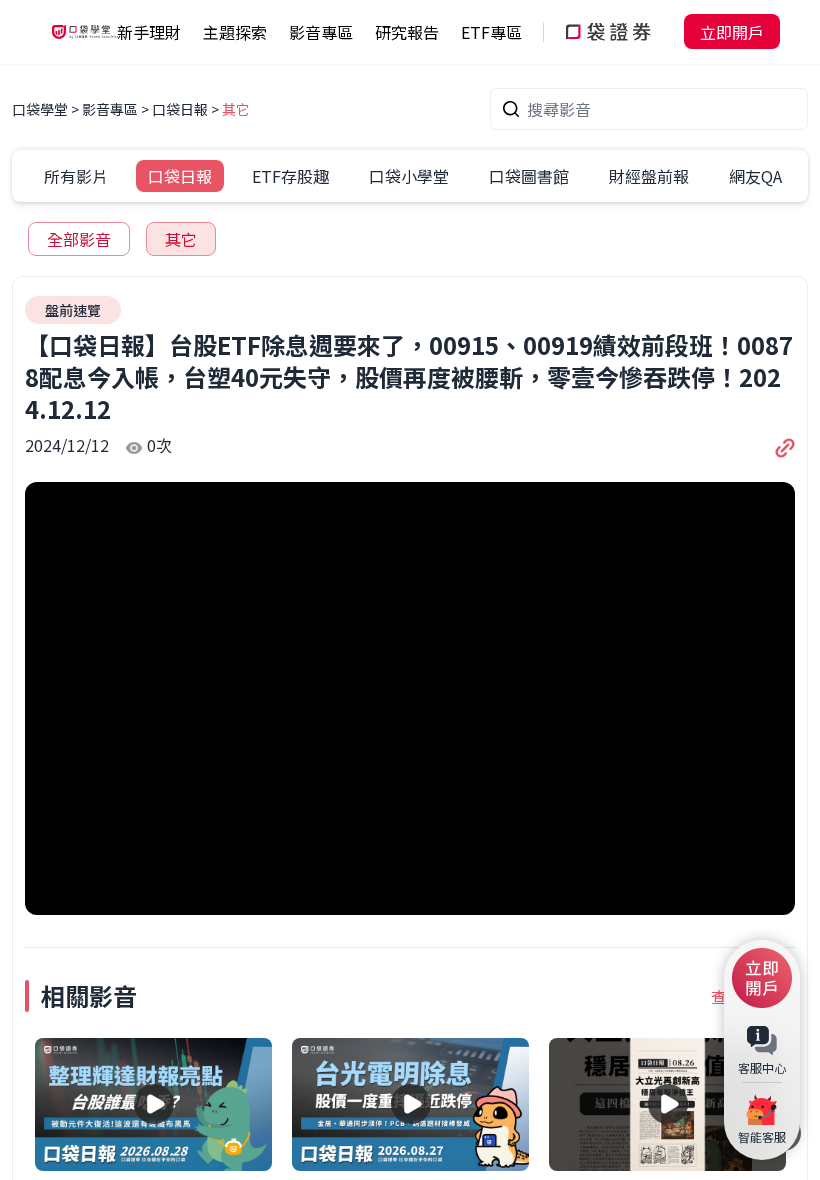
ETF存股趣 (290, 176)
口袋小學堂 (409, 176)
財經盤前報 (649, 176)
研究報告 (407, 32)
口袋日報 (180, 109)
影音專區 (110, 109)
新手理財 (149, 32)
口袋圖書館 (529, 176)
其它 (236, 109)
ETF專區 (491, 32)
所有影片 (76, 176)
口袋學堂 (41, 109)
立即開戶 (732, 32)
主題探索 (235, 32)
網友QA (755, 176)
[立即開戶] (762, 978)
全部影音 (79, 239)
